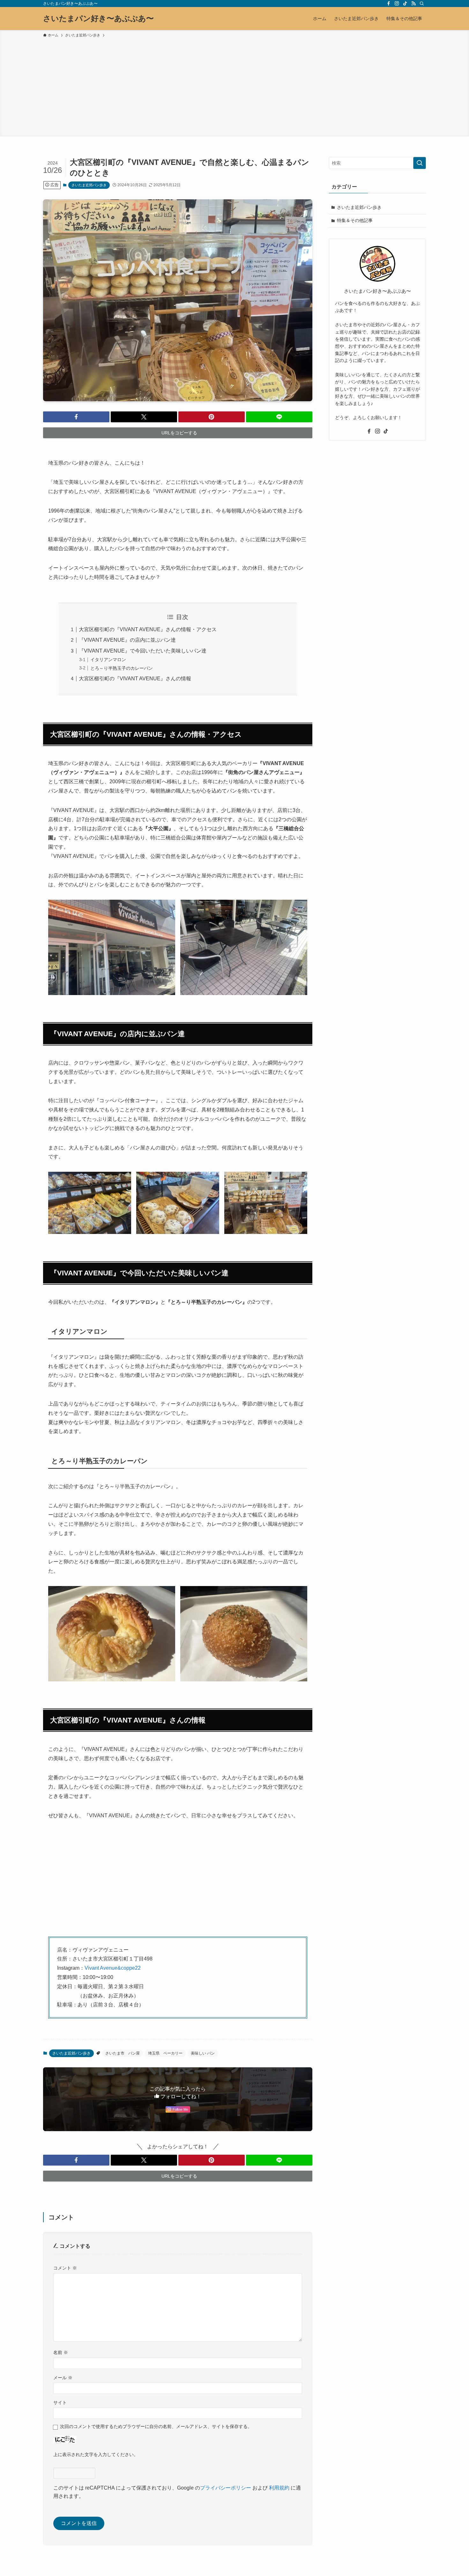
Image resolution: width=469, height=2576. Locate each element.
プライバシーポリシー (226, 2488)
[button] (76, 417)
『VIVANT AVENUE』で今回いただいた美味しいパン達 (143, 651)
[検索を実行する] (420, 163)
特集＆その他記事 (355, 220)
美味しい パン (203, 2053)
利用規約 (279, 2488)
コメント (65, 2268)
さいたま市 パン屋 (123, 2053)
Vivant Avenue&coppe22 (113, 1968)
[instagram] (397, 4)
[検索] (422, 4)
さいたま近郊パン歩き (89, 185)
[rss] (413, 4)
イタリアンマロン (108, 660)
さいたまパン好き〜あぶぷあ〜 (98, 18)
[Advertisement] (234, 86)
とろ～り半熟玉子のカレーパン (122, 668)
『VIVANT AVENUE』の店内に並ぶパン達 (127, 640)
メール (63, 2378)
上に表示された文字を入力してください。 (96, 2454)
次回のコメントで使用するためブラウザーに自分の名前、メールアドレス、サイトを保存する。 (156, 2426)
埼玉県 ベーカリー (165, 2053)
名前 (61, 2352)
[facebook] (389, 4)
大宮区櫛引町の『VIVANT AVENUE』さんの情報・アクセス (148, 629)
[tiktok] (405, 4)
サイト (60, 2403)
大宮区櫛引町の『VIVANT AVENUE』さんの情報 (135, 679)
